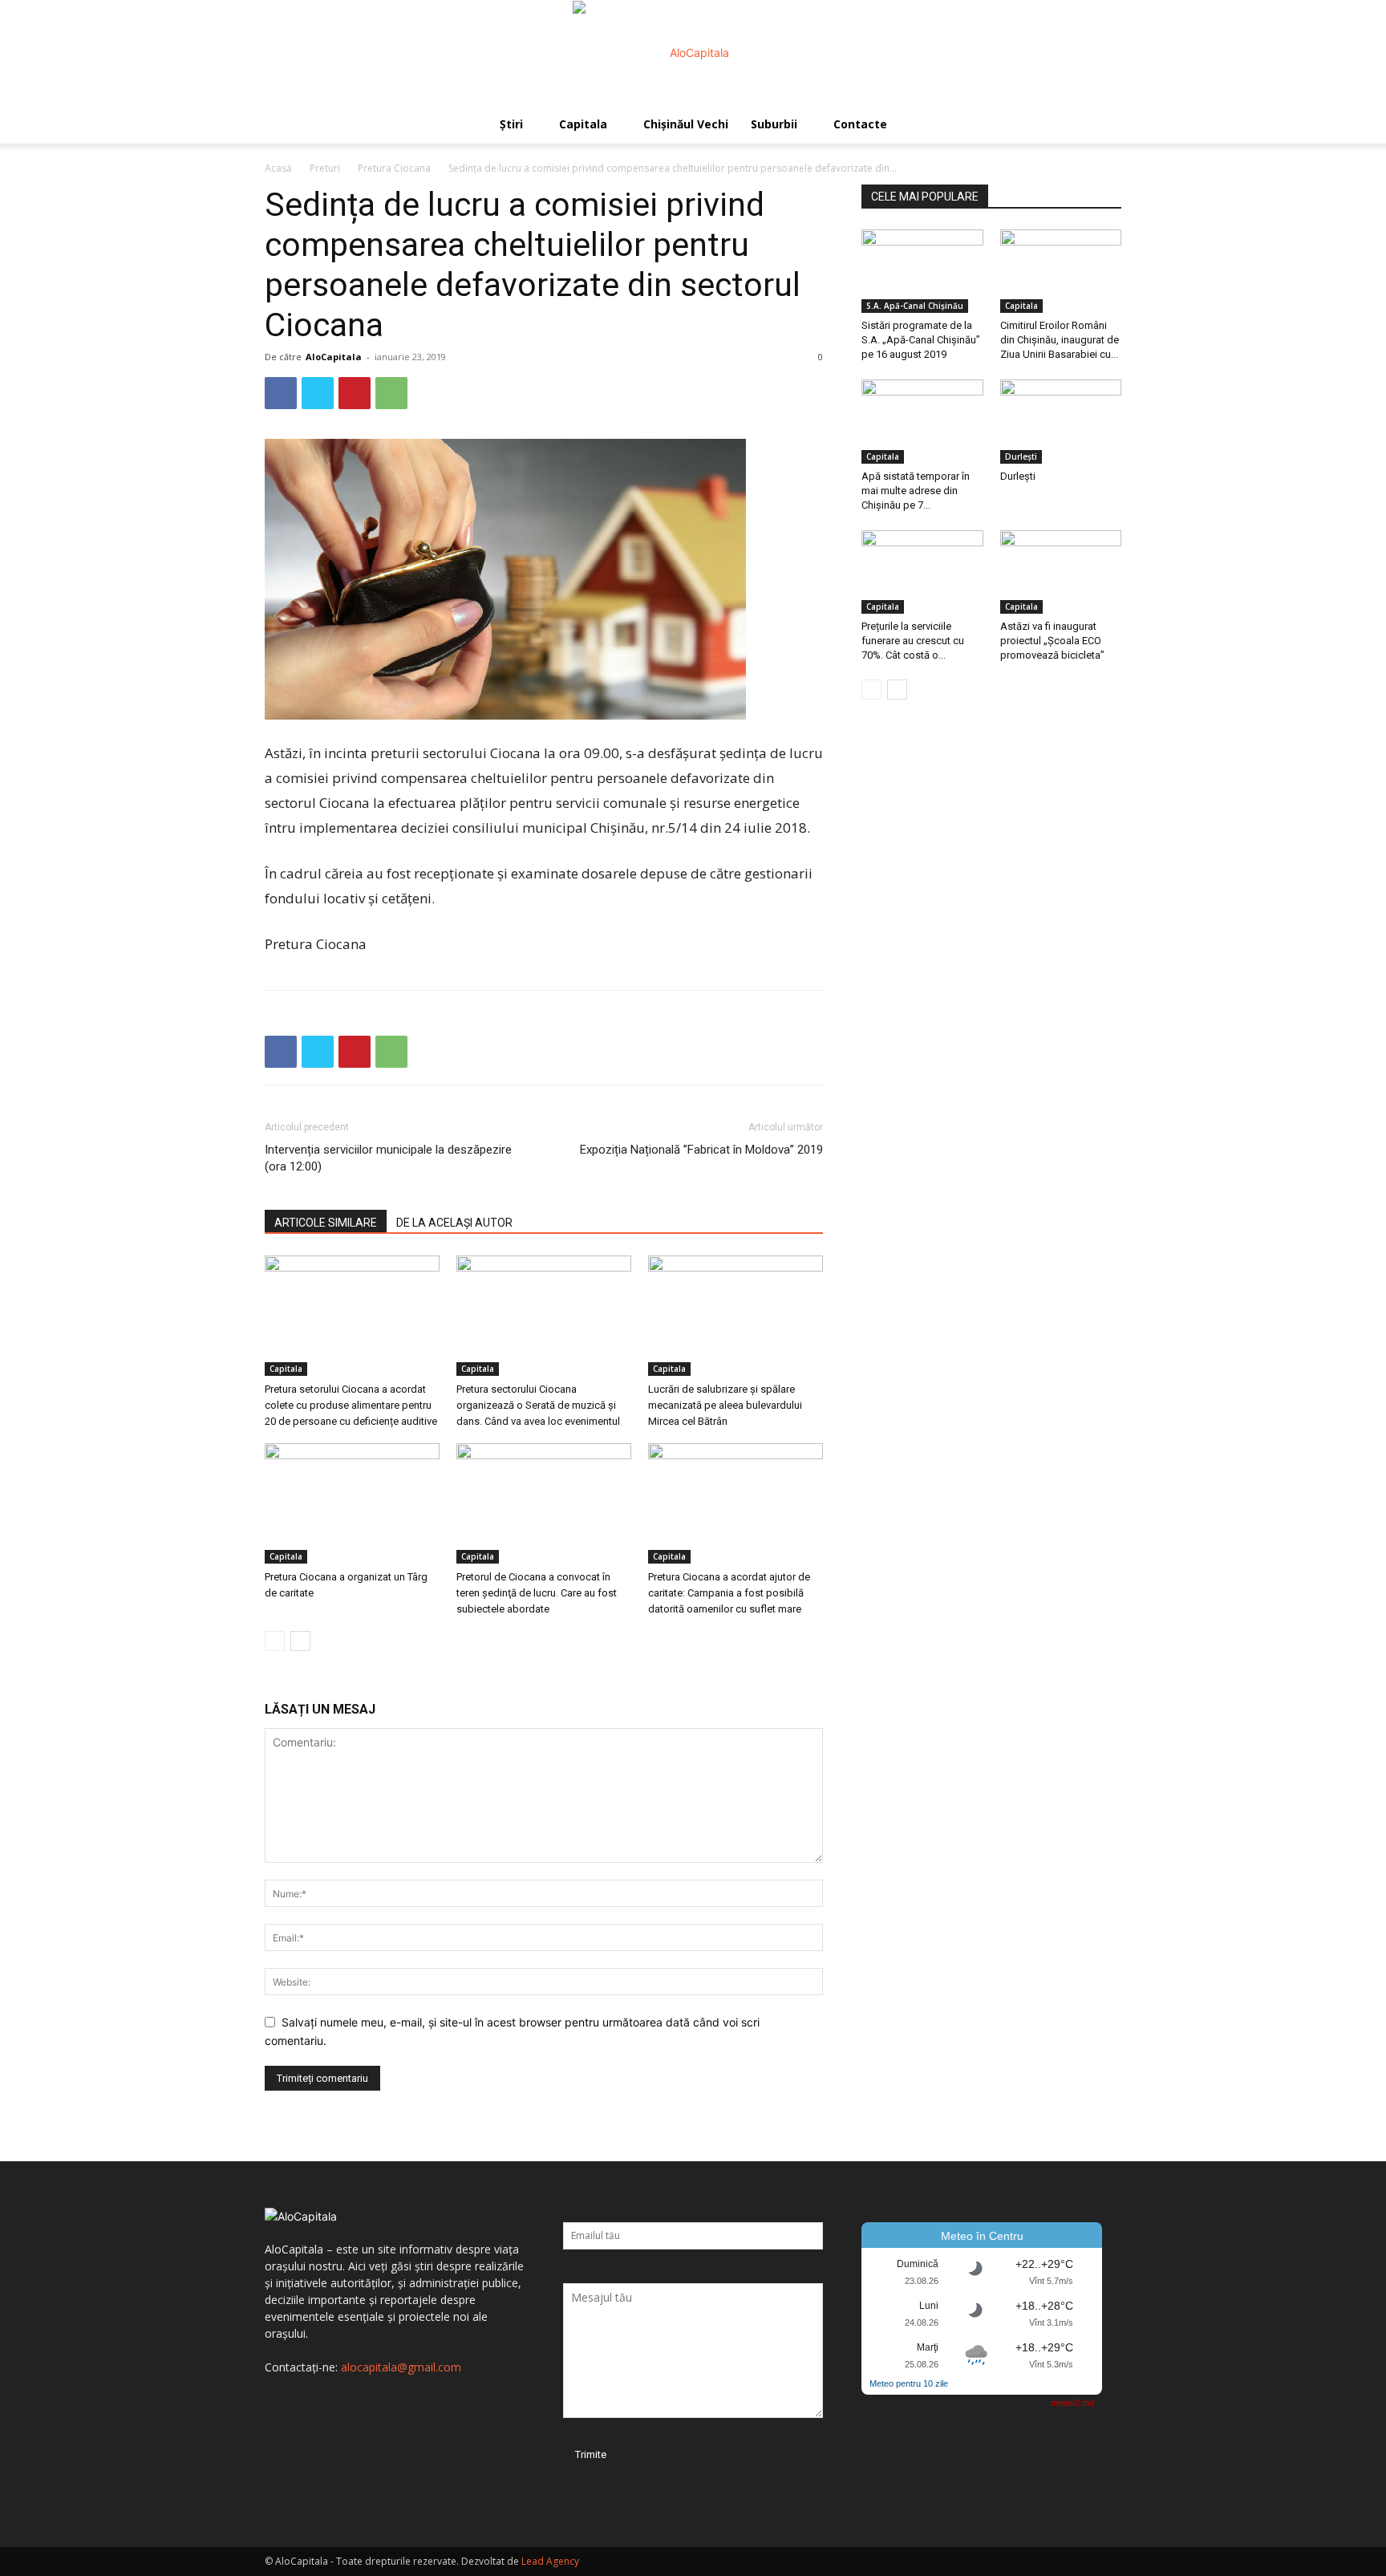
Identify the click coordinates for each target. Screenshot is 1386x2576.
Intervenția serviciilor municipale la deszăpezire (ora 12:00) (388, 1158)
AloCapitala (334, 357)
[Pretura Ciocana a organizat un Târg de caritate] (352, 1503)
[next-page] (300, 1641)
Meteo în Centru (982, 2236)
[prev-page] (275, 1641)
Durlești (1021, 456)
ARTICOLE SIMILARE (326, 1223)
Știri (511, 124)
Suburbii (774, 124)
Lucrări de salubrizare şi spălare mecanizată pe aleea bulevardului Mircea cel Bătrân (725, 1405)
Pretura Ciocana (394, 168)
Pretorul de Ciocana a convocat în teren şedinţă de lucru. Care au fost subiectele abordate (537, 1593)
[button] (1102, 126)
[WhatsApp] (391, 393)
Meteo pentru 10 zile (909, 2383)
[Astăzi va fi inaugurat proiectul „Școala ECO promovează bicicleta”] (1061, 572)
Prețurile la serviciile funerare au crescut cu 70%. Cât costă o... (913, 641)
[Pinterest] (355, 393)
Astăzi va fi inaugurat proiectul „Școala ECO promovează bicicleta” (1052, 641)
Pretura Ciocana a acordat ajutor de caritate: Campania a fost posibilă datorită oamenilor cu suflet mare (729, 1593)
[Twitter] (318, 393)
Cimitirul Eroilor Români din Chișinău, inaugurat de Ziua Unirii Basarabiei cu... (1060, 340)
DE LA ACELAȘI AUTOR (454, 1223)
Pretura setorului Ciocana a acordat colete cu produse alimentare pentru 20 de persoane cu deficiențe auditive (351, 1405)
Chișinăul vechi (686, 124)
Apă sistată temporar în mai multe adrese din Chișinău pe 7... (916, 491)
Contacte (860, 124)
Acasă (278, 168)
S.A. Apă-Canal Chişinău (915, 306)
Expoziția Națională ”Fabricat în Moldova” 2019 (701, 1150)
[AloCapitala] (693, 53)
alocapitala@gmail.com (401, 2367)
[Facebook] (281, 393)
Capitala (583, 124)
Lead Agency (550, 2561)
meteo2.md (1072, 2403)
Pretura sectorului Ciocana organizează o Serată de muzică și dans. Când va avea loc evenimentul (538, 1405)
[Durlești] (1061, 421)
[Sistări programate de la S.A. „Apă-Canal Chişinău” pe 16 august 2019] (922, 271)
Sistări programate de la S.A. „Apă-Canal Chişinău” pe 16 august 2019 (921, 340)
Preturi (325, 168)
